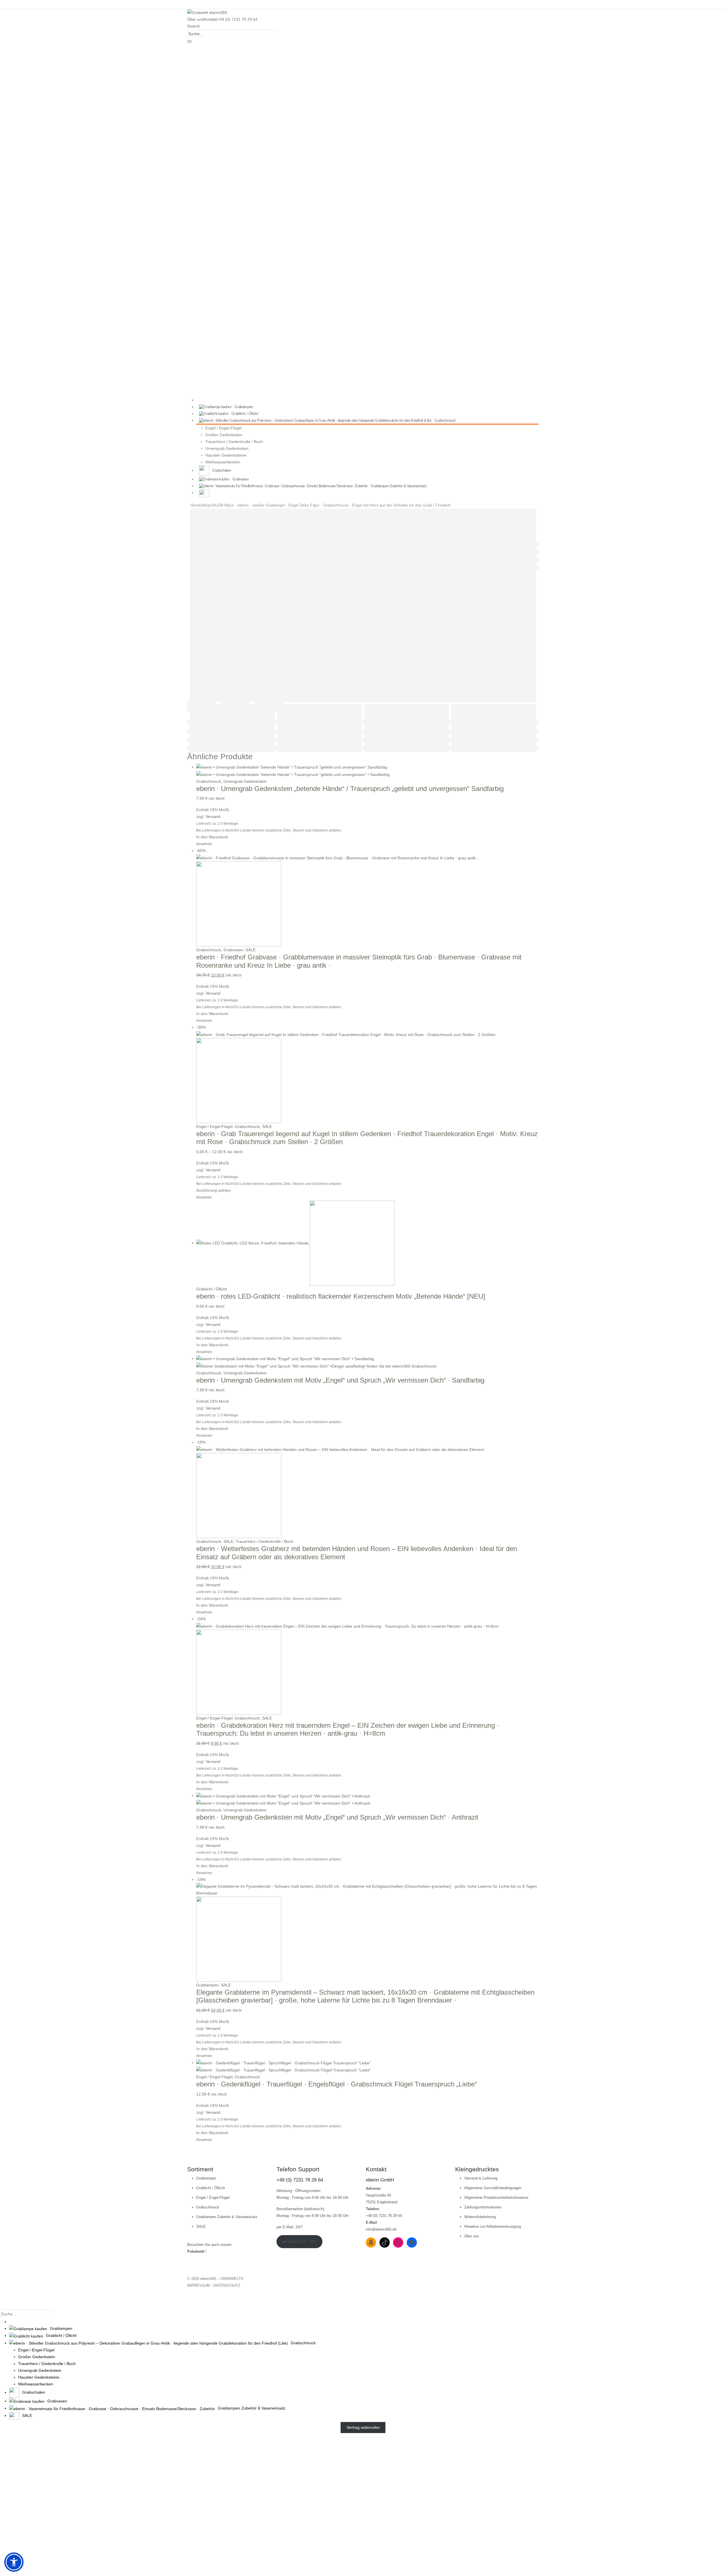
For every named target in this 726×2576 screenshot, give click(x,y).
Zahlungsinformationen (483, 2207)
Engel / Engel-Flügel (223, 428)
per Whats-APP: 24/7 (299, 2241)
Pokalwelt (196, 2251)
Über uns (195, 19)
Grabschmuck (209, 781)
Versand (213, 817)
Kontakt (210, 19)
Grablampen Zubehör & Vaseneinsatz (227, 2217)
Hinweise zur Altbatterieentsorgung (493, 2226)
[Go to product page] (368, 771)
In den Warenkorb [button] (212, 837)
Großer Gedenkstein (224, 435)
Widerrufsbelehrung (480, 2217)
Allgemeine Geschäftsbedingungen (493, 2188)
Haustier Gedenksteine (226, 455)
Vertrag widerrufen (363, 2428)
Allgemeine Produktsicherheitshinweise (496, 2198)
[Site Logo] (207, 12)
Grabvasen (233, 950)
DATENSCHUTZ (227, 2285)
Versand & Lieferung (481, 2178)
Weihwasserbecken (223, 462)
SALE (251, 950)
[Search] (281, 34)
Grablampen (207, 1985)
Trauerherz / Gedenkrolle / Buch (234, 442)
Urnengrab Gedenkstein (227, 448)
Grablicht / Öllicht (212, 1289)
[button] (194, 26)
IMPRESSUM (199, 2285)
